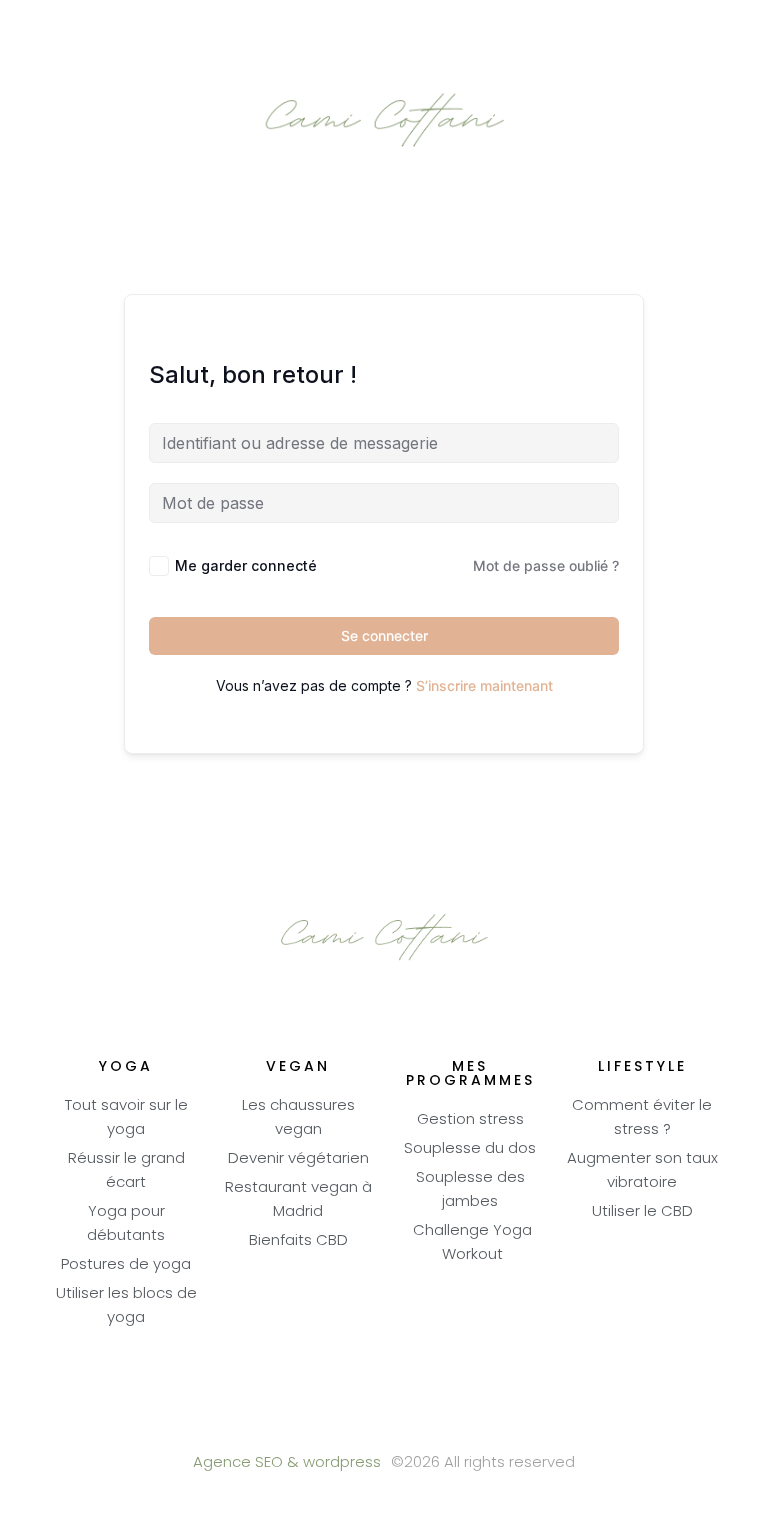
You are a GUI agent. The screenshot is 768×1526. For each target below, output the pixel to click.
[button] (384, 26)
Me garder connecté (246, 565)
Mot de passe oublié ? (546, 565)
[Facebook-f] (329, 1426)
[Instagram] (439, 1426)
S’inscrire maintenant (484, 685)
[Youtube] (384, 1426)
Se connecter (384, 635)
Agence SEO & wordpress (287, 1463)
